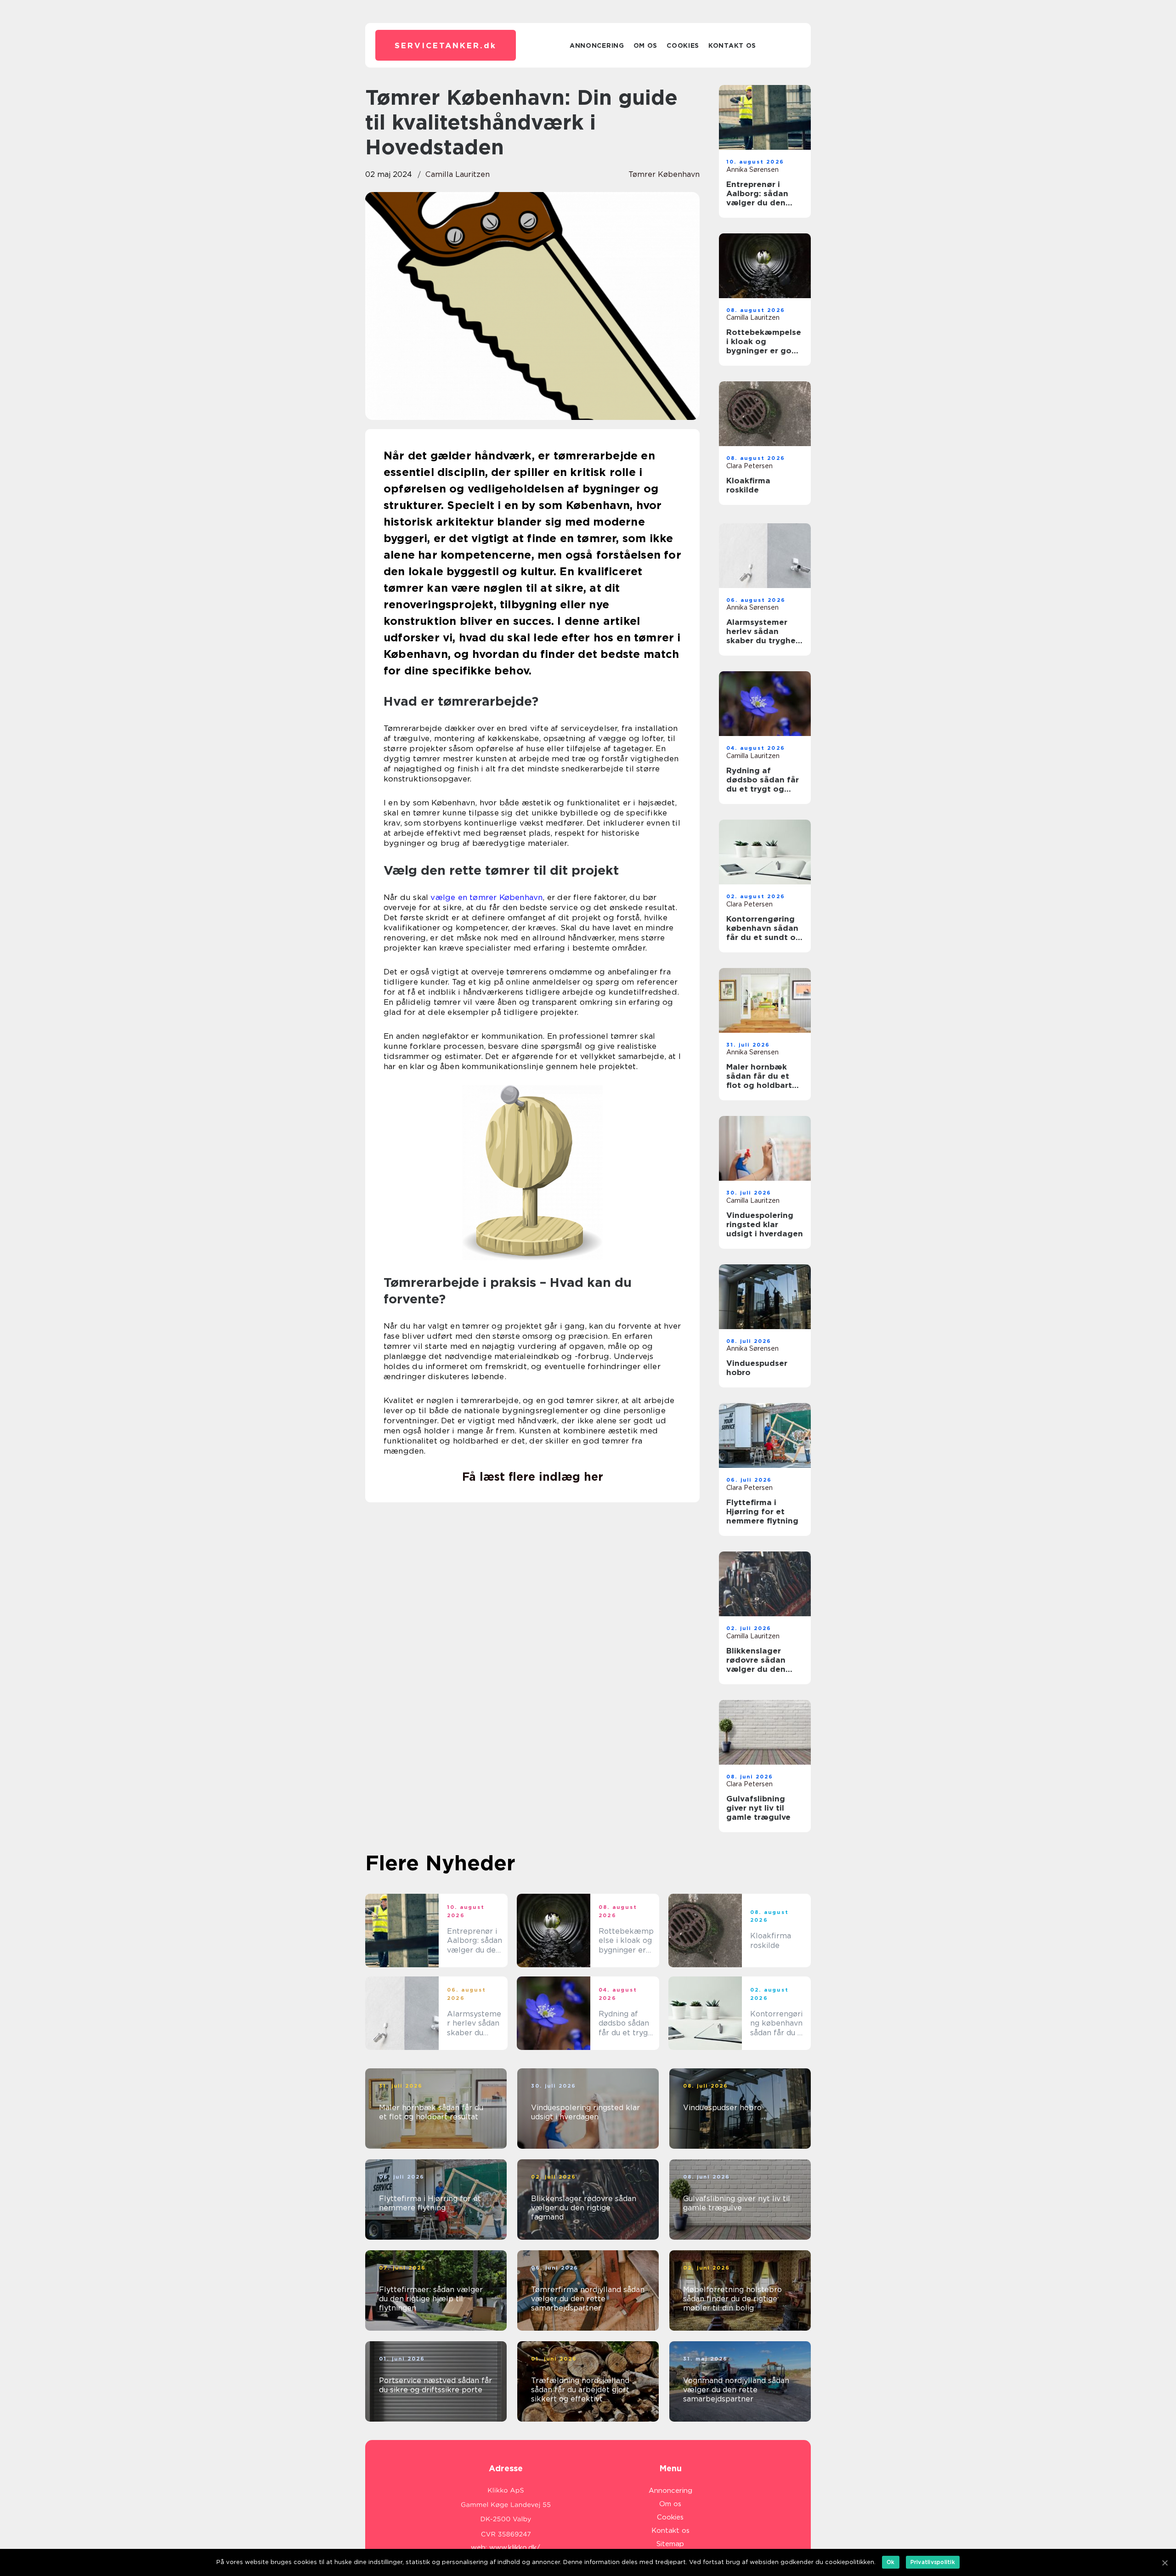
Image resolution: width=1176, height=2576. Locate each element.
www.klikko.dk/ (515, 2548)
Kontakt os (732, 45)
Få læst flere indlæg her (533, 1477)
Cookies (683, 45)
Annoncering (597, 45)
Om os (646, 45)
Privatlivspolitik (933, 2562)
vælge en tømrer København (486, 897)
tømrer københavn (664, 174)
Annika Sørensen (752, 170)
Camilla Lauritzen (458, 174)
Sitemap (670, 2544)
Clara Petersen (749, 466)
